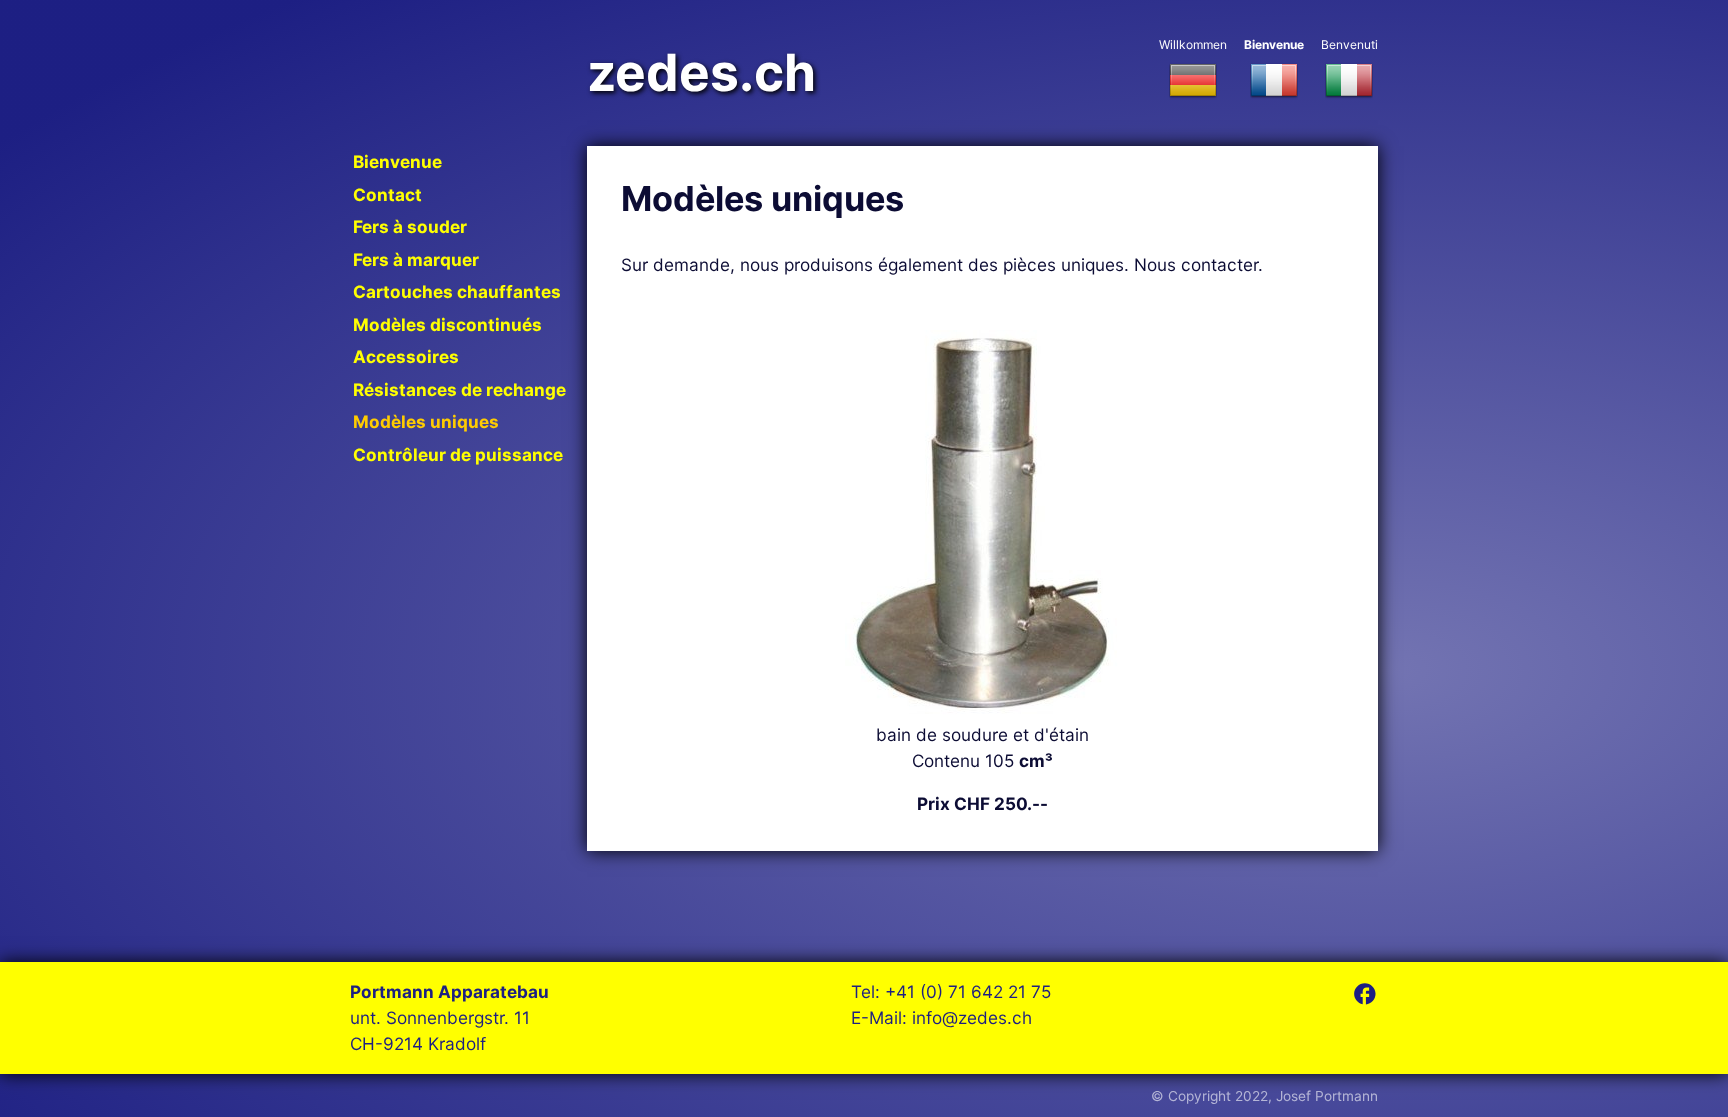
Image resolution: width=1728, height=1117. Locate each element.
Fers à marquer (416, 259)
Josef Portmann (1327, 1096)
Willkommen (1193, 44)
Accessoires (406, 356)
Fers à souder (410, 226)
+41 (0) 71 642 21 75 (968, 991)
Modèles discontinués (447, 324)
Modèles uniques (426, 421)
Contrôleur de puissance (458, 454)
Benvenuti (1349, 44)
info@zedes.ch (972, 1017)
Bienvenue (1274, 44)
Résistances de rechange (459, 389)
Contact (387, 194)
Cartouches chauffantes (457, 291)
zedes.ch (701, 73)
